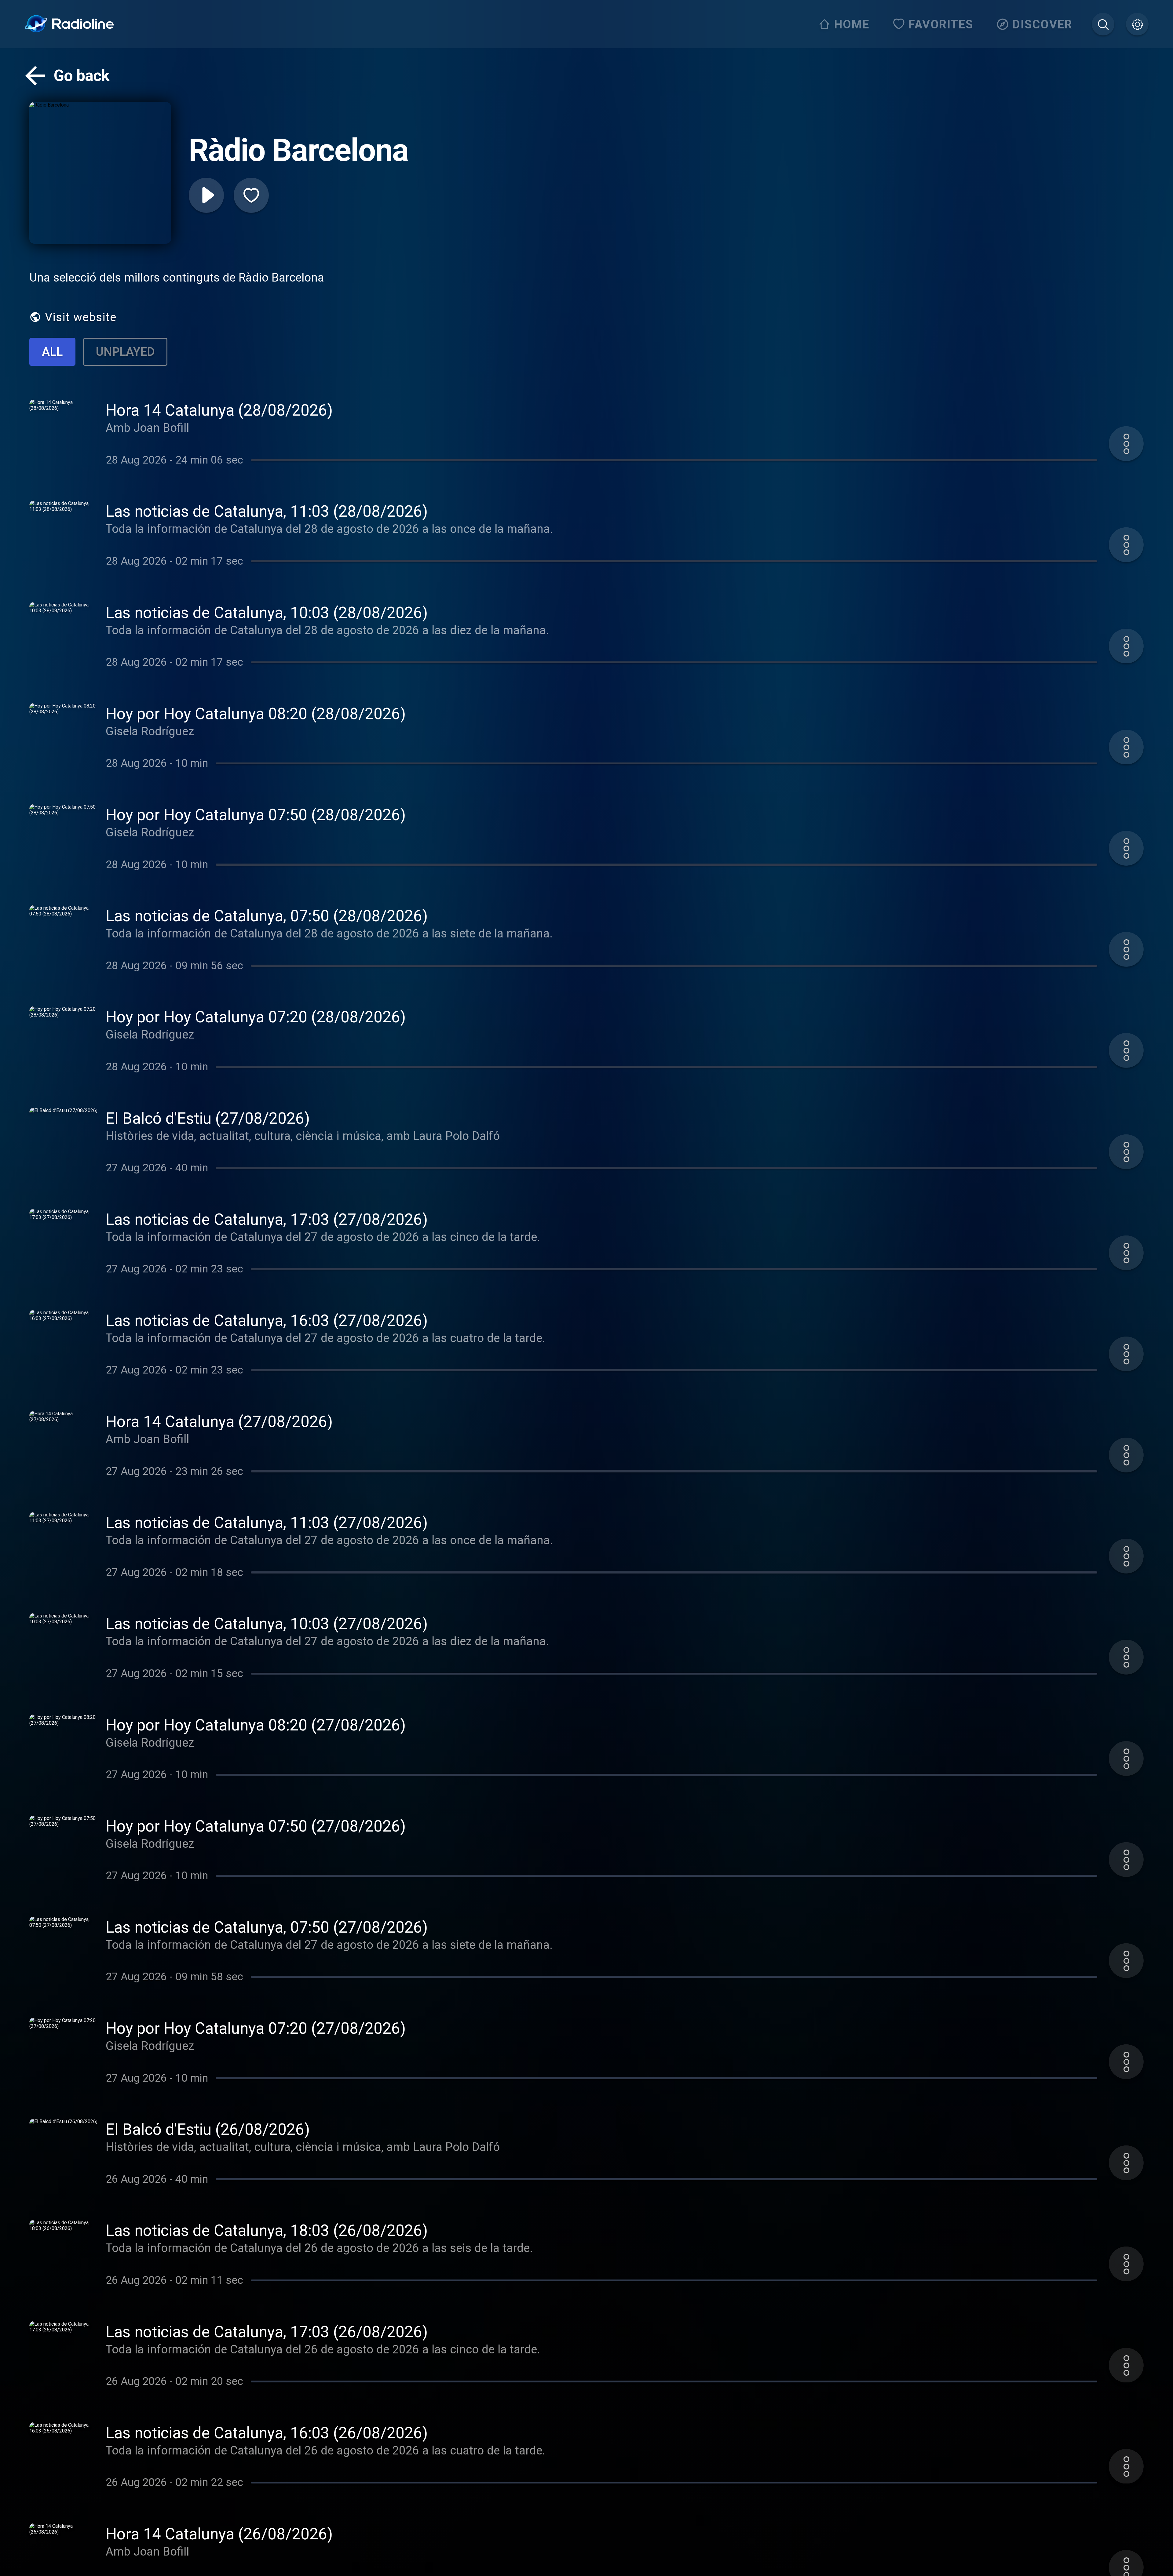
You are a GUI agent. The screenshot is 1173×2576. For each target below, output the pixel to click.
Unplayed (125, 352)
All (52, 352)
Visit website (81, 317)
